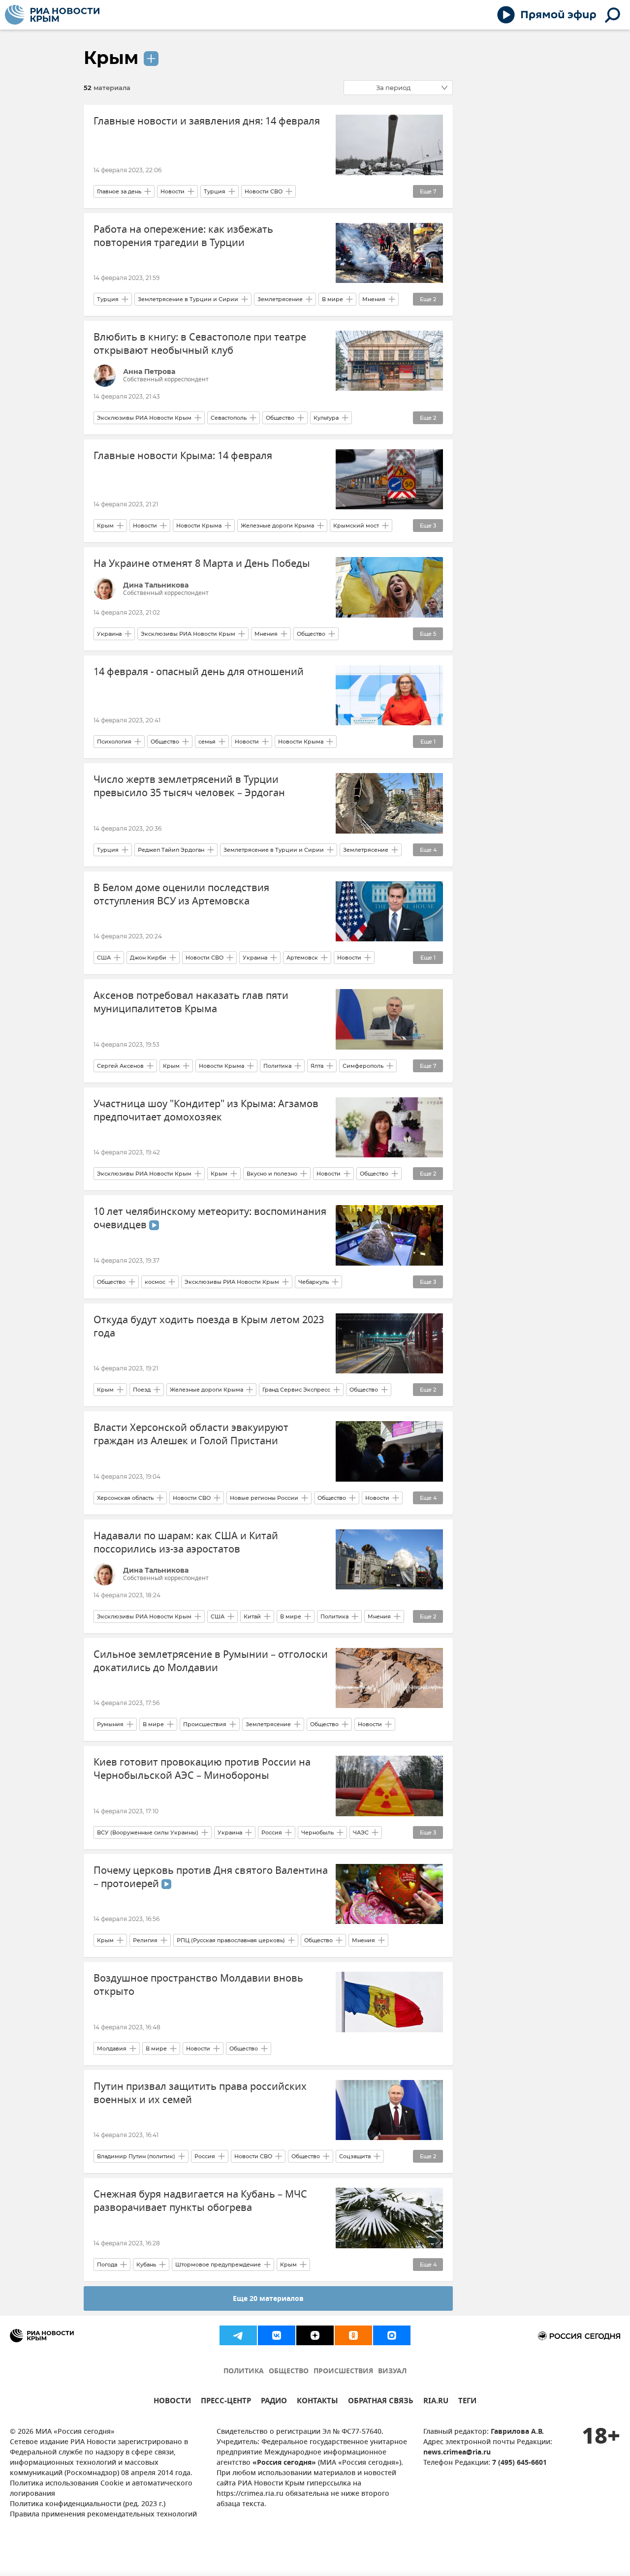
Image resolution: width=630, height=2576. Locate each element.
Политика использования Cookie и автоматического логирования (101, 2489)
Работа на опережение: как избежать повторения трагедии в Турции (183, 236)
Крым (111, 58)
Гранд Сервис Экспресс (296, 1390)
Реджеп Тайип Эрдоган (171, 850)
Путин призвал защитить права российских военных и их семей (200, 2093)
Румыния (110, 1724)
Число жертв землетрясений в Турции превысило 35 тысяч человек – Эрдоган (189, 786)
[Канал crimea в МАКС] (392, 2335)
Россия (272, 1832)
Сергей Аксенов (120, 1066)
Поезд (142, 1390)
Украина (109, 634)
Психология (114, 742)
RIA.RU (436, 2402)
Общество (280, 418)
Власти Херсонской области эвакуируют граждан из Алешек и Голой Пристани (191, 1434)
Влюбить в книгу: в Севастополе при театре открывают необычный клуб (200, 344)
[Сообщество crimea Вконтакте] (277, 2335)
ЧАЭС (361, 1832)
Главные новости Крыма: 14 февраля (183, 456)
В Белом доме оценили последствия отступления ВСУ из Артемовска (181, 895)
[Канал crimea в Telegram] (238, 2335)
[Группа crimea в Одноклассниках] (353, 2335)
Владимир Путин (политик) (136, 2156)
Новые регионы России (264, 1498)
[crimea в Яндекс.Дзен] (315, 2335)
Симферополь (363, 1066)
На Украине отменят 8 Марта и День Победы (202, 564)
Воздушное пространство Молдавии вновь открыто (198, 1985)
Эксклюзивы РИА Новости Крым (144, 418)
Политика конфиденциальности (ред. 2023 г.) (88, 2504)
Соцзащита (355, 2156)
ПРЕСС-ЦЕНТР (226, 2402)
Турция (215, 191)
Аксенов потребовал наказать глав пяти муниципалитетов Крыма (191, 1002)
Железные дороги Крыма (277, 526)
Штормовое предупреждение (218, 2265)
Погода (107, 2265)
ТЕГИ (467, 2402)
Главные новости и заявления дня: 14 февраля (207, 121)
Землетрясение (280, 299)
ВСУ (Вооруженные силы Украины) (148, 1832)
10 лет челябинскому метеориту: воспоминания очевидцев (210, 1218)
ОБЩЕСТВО (289, 2372)
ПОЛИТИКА (244, 2372)
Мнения (374, 299)
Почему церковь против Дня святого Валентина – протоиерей (211, 1877)
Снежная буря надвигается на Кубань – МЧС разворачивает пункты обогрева (200, 2201)
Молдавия (112, 2048)
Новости (173, 191)
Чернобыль (317, 1832)
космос (155, 1282)
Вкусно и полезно (272, 1174)
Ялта (317, 1066)
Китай (252, 1616)
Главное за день (119, 191)
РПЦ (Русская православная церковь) (231, 1940)
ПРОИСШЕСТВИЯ (343, 2372)
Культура (326, 418)
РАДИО (274, 2402)
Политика (277, 1066)
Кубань (146, 2265)
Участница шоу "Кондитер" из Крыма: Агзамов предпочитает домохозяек (206, 1111)
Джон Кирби (148, 958)
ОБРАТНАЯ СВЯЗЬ (381, 2402)
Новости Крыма (199, 526)
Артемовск (302, 958)
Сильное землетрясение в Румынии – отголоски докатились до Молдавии (211, 1661)
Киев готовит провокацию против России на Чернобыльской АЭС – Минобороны (202, 1769)
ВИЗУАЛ (392, 2372)
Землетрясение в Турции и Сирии (188, 299)
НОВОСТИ (172, 2402)
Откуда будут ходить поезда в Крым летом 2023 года (209, 1327)
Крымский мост (356, 526)
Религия (145, 1940)
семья (207, 742)
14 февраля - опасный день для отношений (199, 672)
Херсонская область (125, 1498)
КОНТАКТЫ (317, 2402)
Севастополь (229, 418)
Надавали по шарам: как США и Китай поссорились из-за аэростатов (186, 1543)
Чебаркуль (314, 1282)
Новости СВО (264, 191)
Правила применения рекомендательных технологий (103, 2515)
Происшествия (205, 1724)
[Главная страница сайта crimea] (52, 15)
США (104, 958)
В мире (332, 299)
